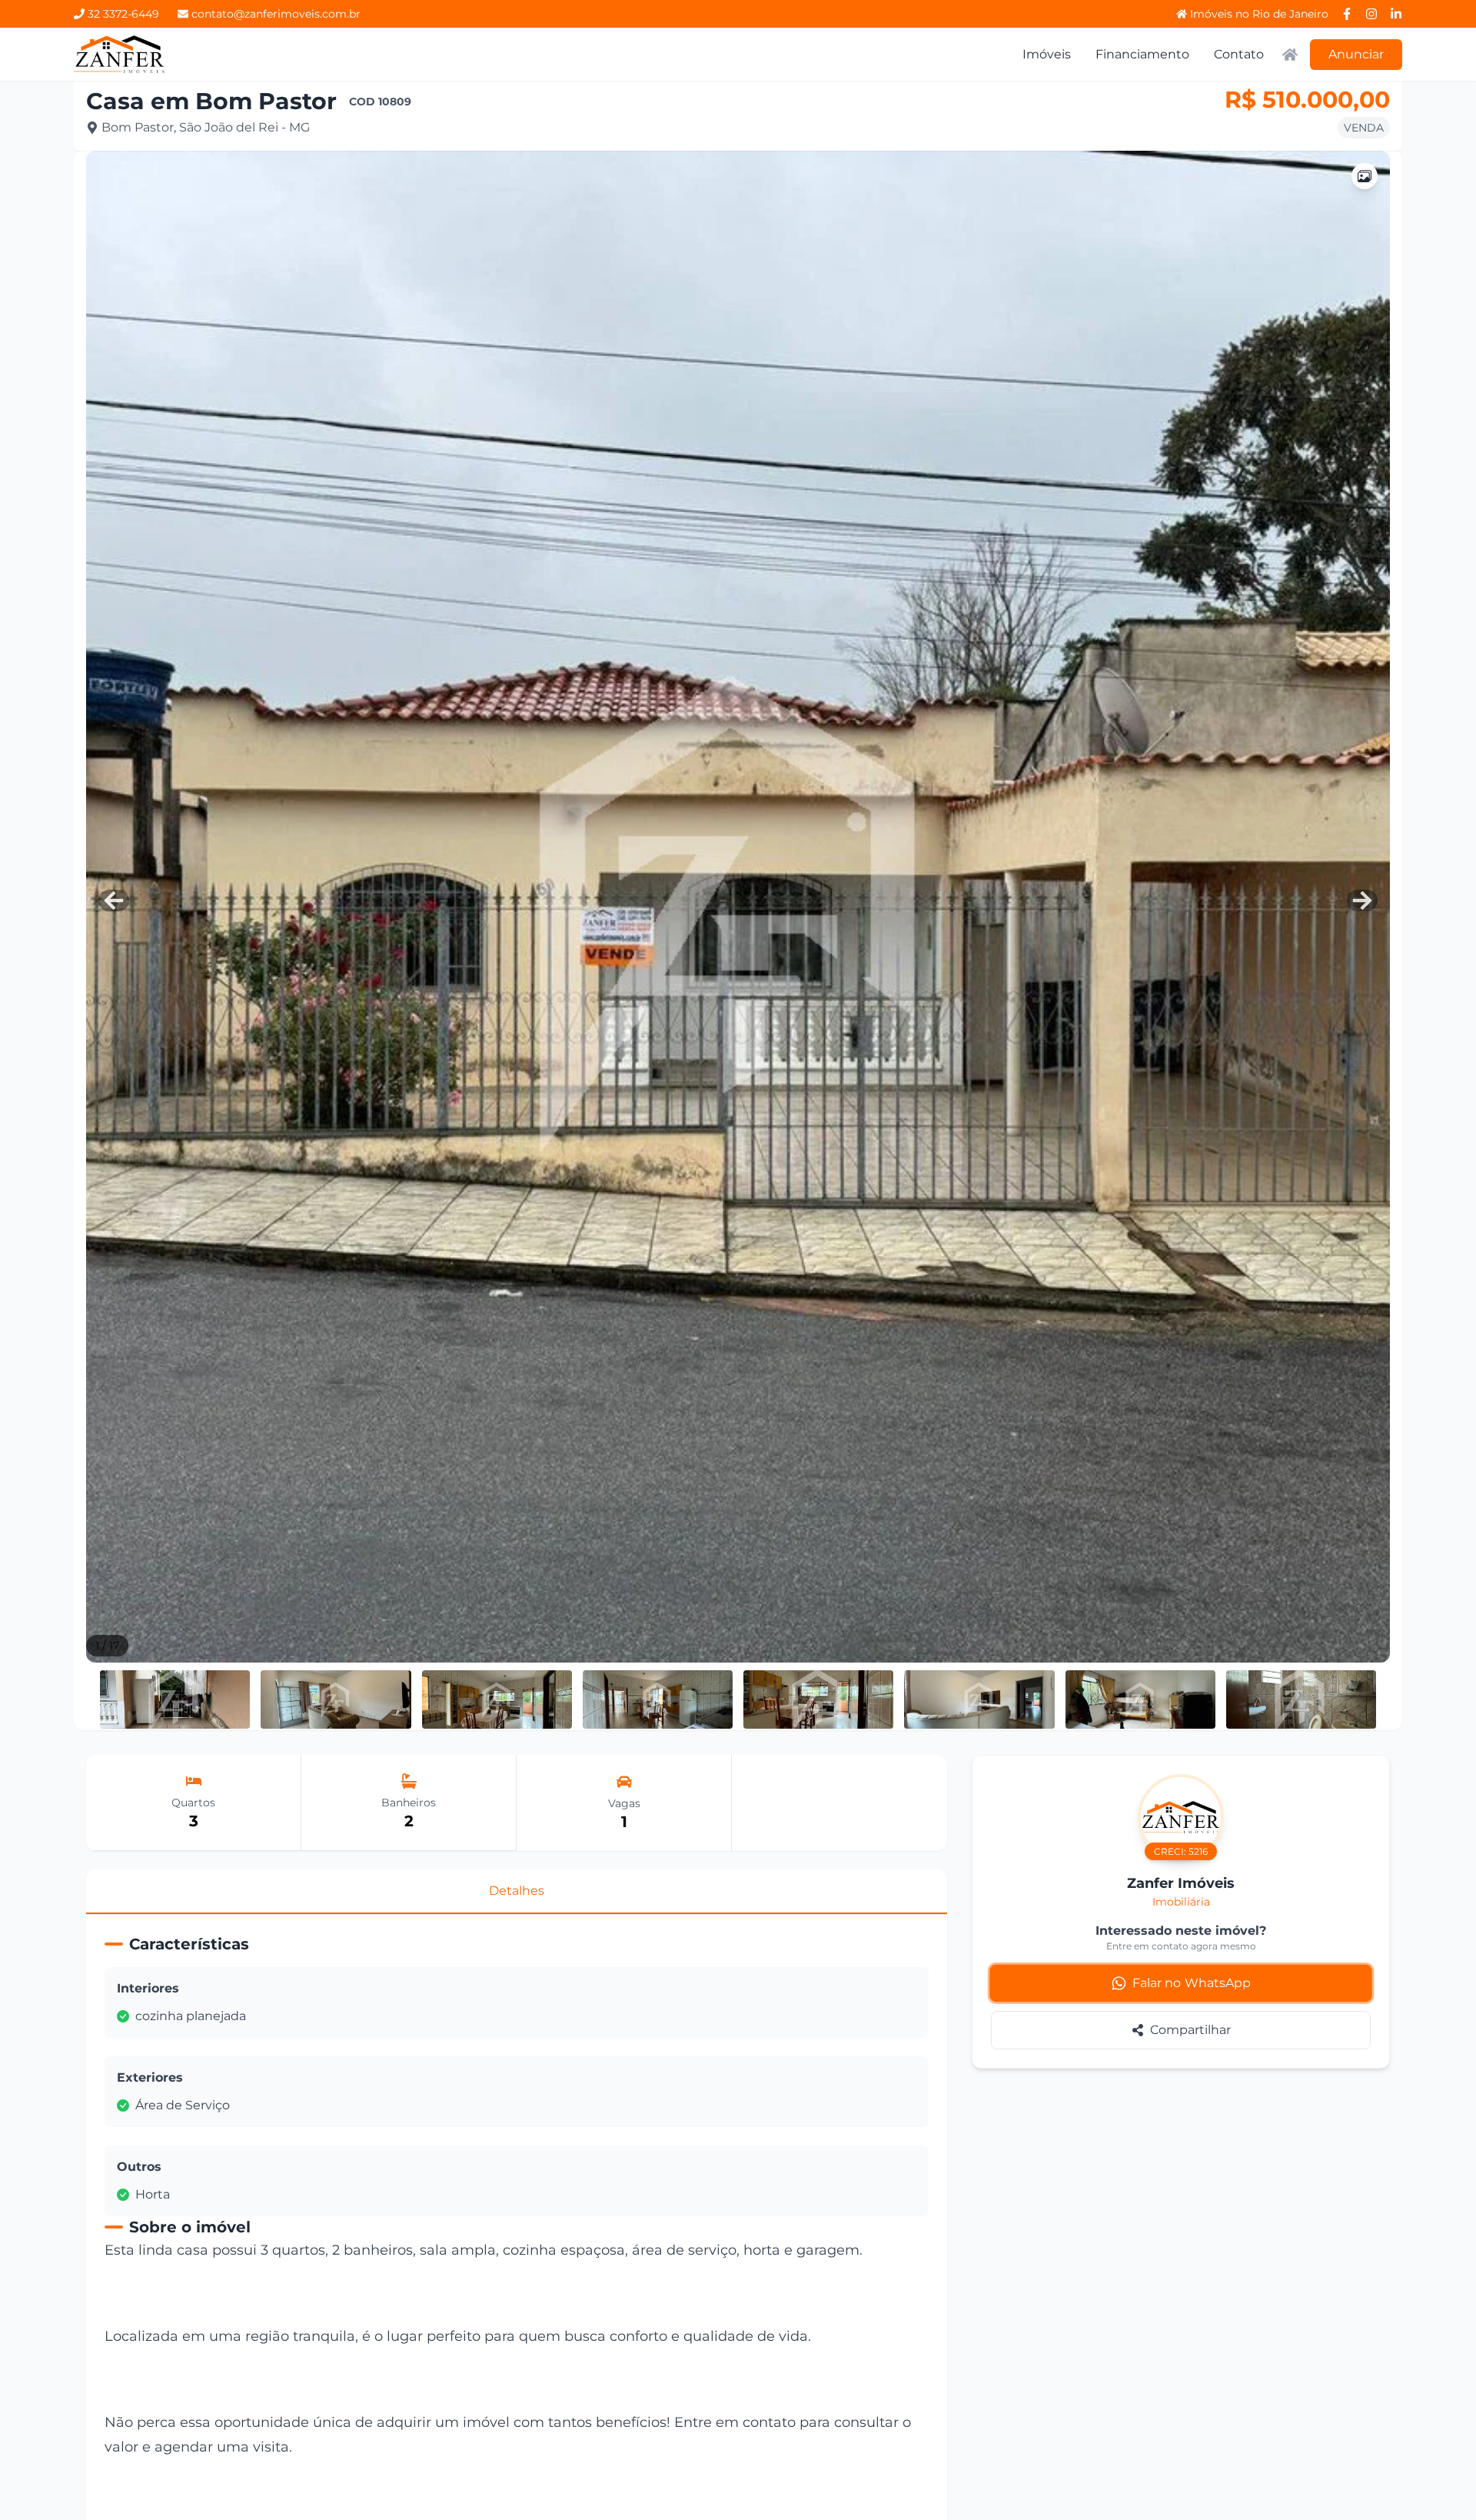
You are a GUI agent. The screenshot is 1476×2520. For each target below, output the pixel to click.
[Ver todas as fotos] (1365, 176)
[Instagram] (1371, 14)
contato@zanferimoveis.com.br (276, 14)
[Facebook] (1347, 14)
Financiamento (1142, 54)
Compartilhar (1190, 2030)
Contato (1239, 54)
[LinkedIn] (1396, 14)
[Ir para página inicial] (120, 54)
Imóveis (1047, 54)
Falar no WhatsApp (1192, 1983)
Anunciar (1356, 54)
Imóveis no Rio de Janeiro (1259, 14)
